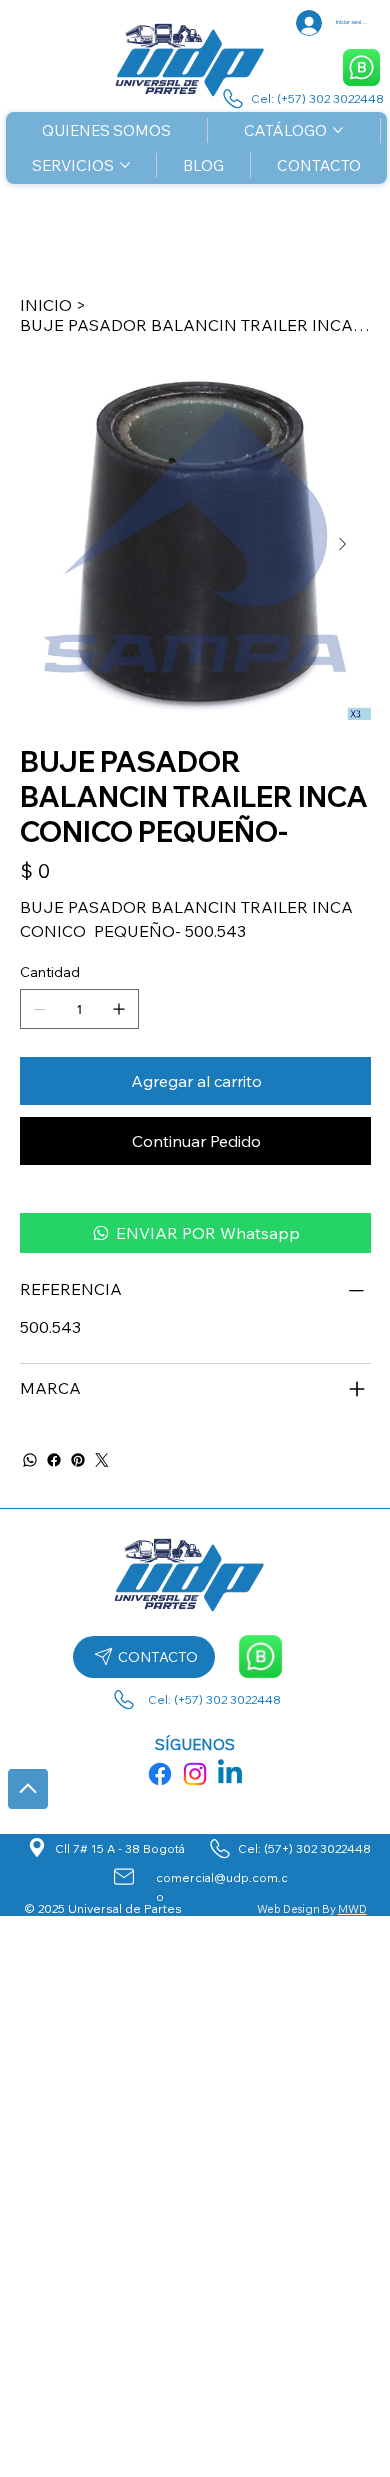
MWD (352, 1909)
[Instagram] (195, 1774)
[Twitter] (102, 1460)
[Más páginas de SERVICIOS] (125, 165)
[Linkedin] (230, 1774)
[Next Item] (343, 544)
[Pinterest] (78, 1460)
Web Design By (297, 1909)
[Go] (28, 1789)
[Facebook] (54, 1460)
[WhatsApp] (30, 1460)
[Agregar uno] (119, 1009)
